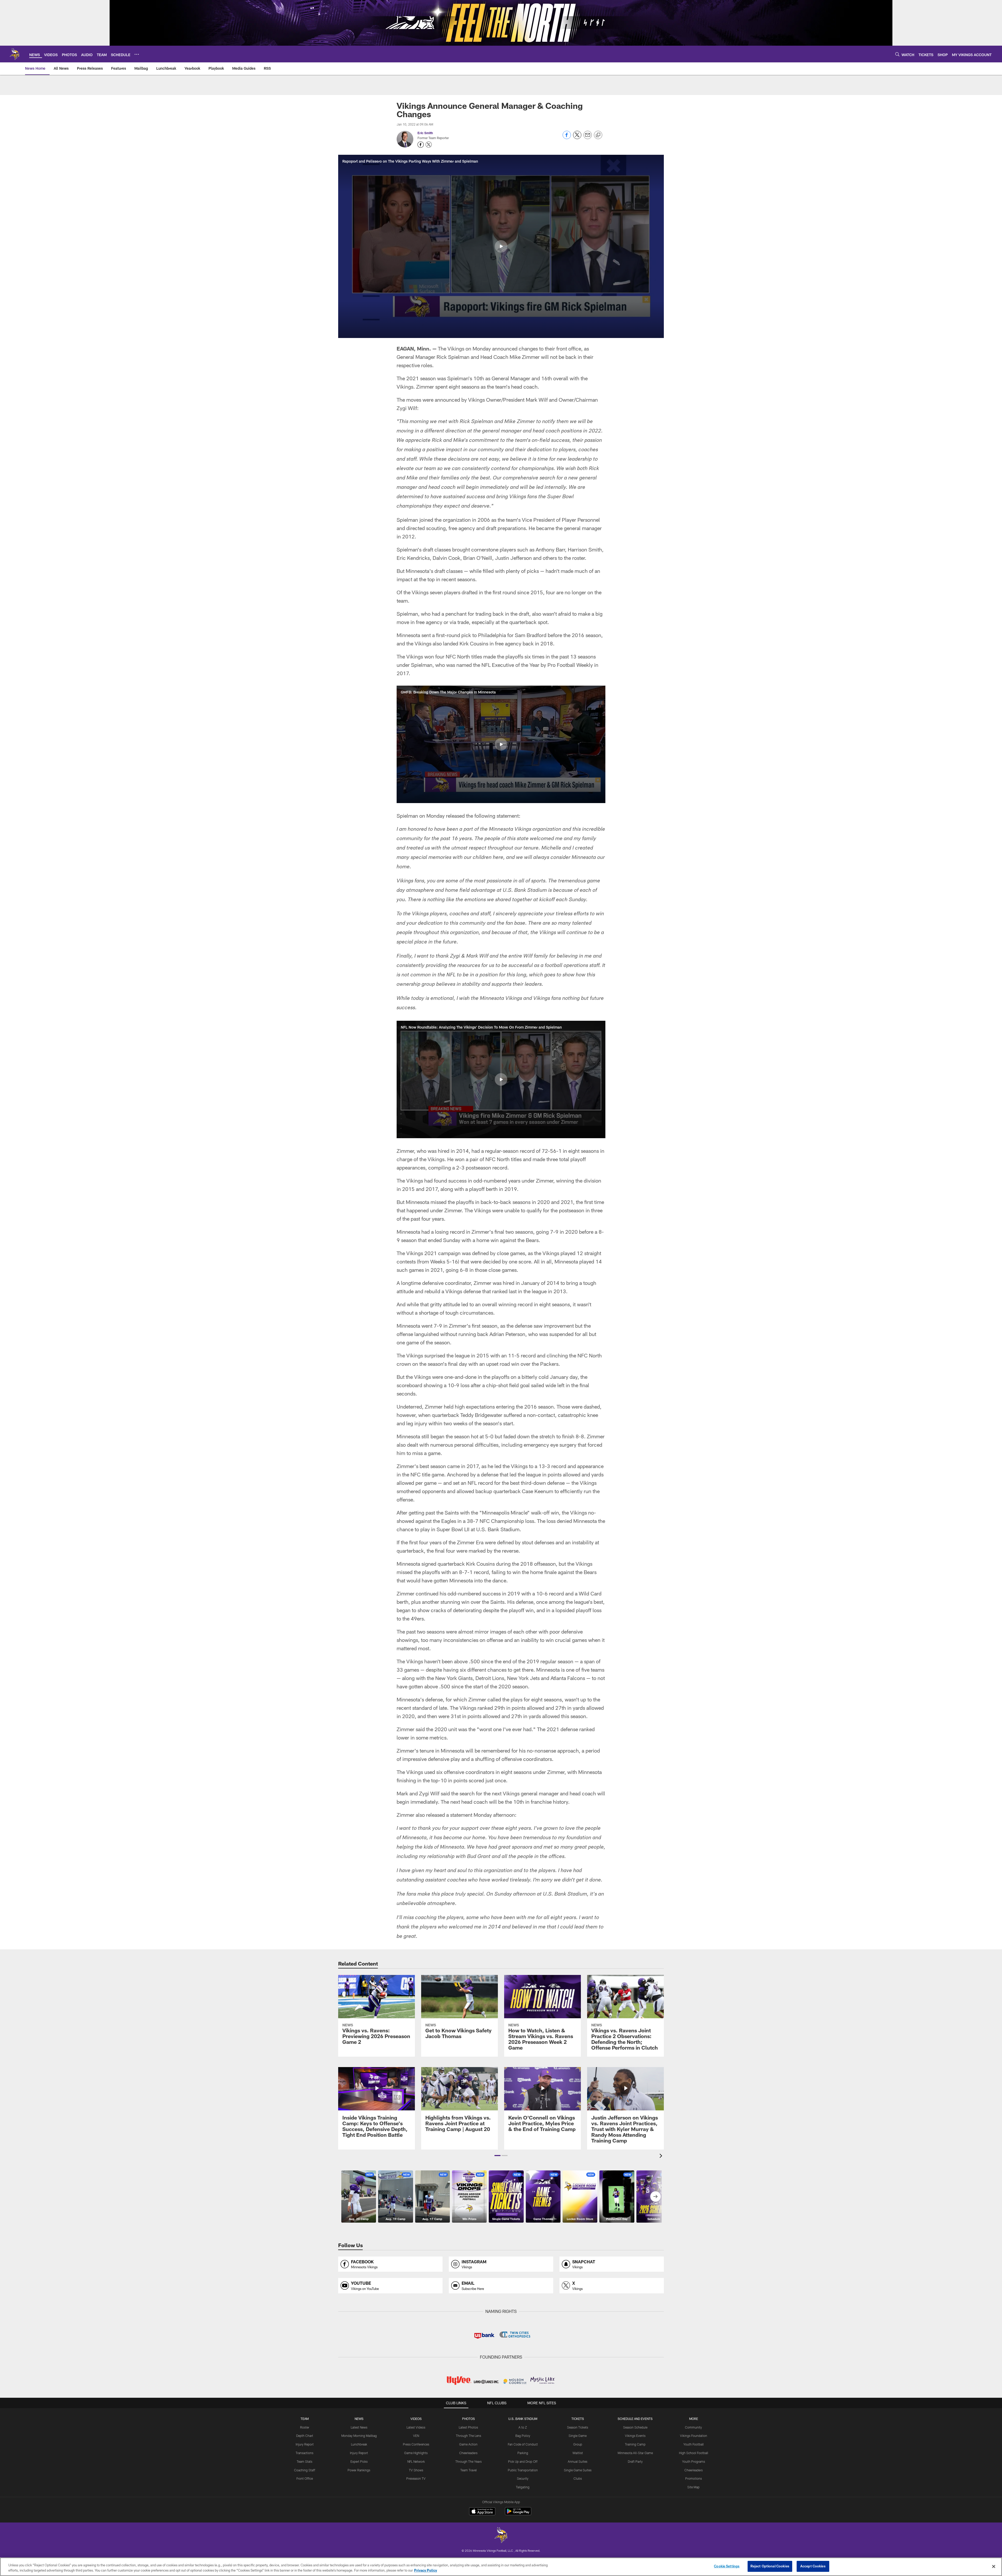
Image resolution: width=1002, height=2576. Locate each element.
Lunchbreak (359, 2444)
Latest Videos (416, 2427)
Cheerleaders (468, 2453)
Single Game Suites (578, 2470)
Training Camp (635, 2444)
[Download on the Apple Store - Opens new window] (482, 2512)
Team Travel (469, 2470)
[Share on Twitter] (577, 138)
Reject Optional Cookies (770, 2566)
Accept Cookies (813, 2566)
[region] (501, 2567)
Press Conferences (416, 2444)
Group (578, 2444)
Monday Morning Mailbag (359, 2436)
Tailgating (523, 2487)
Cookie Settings (727, 2566)
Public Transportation (523, 2470)
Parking (523, 2453)
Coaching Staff (305, 2470)
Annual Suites (578, 2461)
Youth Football (694, 2444)
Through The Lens (469, 2436)
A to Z (523, 2427)
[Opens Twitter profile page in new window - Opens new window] (429, 145)
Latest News (359, 2427)
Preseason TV (416, 2478)
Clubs (578, 2478)
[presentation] (662, 2156)
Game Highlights (416, 2453)
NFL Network (416, 2461)
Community (693, 2427)
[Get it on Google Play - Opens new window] (518, 2514)
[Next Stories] (655, 2197)
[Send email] (588, 138)
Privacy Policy (426, 2570)
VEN (416, 2436)
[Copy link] (598, 135)
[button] (501, 246)
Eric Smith (425, 133)
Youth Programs (694, 2461)
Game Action (468, 2444)
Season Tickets (578, 2427)
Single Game (578, 2436)
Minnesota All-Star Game (635, 2453)
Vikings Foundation (694, 2436)
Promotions (694, 2478)
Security (523, 2478)
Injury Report (305, 2444)
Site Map (693, 2487)
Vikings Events (635, 2436)
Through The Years (469, 2461)
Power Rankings (359, 2470)
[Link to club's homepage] (15, 54)
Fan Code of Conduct (523, 2444)
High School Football (694, 2453)
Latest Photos (468, 2427)
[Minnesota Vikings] (501, 2536)
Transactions (305, 2453)
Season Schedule (635, 2427)
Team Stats (305, 2461)
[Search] (897, 54)
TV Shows (416, 2470)
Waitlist (578, 2453)
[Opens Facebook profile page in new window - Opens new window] (421, 145)
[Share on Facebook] (567, 138)
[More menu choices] (137, 54)
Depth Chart (305, 2436)
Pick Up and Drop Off (523, 2461)
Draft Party (635, 2461)
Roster (305, 2427)
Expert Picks (359, 2461)
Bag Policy (523, 2436)
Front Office (305, 2478)
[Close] (994, 2566)
